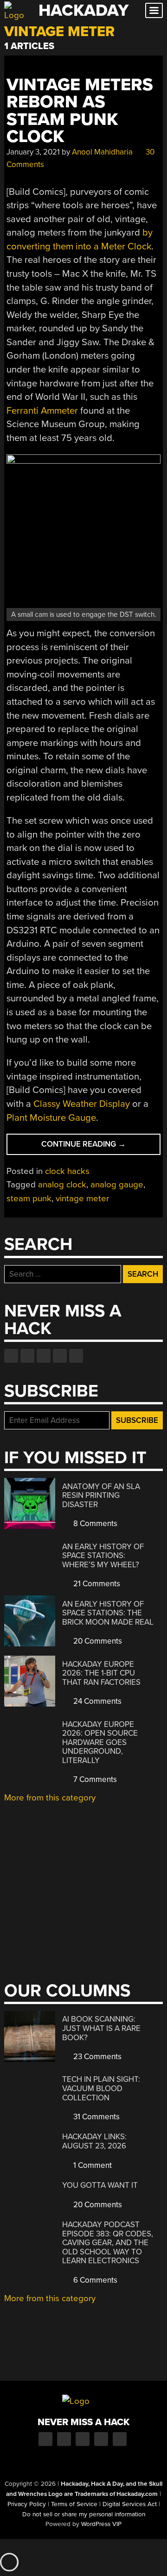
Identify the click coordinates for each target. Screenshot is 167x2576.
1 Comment (92, 2165)
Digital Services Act (130, 2504)
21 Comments (96, 1584)
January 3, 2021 (33, 152)
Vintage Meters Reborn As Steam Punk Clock (80, 111)
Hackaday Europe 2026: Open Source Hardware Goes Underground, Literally (100, 1742)
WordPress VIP (101, 2524)
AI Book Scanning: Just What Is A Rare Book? (101, 2028)
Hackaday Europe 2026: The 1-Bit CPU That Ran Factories (101, 1673)
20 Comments (97, 1641)
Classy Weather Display (82, 1104)
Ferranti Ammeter (42, 411)
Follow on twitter (27, 1356)
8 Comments (94, 1524)
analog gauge (117, 1185)
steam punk (29, 1198)
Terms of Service (74, 2504)
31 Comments (96, 2117)
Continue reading (97, 1147)
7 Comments (94, 1779)
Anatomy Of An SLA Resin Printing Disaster (101, 1496)
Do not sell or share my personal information (84, 2514)
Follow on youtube (44, 1356)
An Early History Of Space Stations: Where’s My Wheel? (103, 1556)
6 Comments (94, 2280)
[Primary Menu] (154, 10)
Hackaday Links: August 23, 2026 (94, 2141)
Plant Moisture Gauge (51, 1118)
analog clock (62, 1185)
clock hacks (67, 1171)
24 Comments (96, 1701)
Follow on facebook (11, 1356)
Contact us (76, 1356)
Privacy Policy (27, 2504)
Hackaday (83, 10)
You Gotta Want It (100, 2185)
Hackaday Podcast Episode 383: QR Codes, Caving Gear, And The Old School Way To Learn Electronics (108, 2243)
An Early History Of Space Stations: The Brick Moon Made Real (108, 1613)
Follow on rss (60, 1356)
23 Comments (96, 2057)
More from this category (50, 1798)
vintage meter (82, 1198)
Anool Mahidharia (102, 152)
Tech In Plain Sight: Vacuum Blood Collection (101, 2088)
